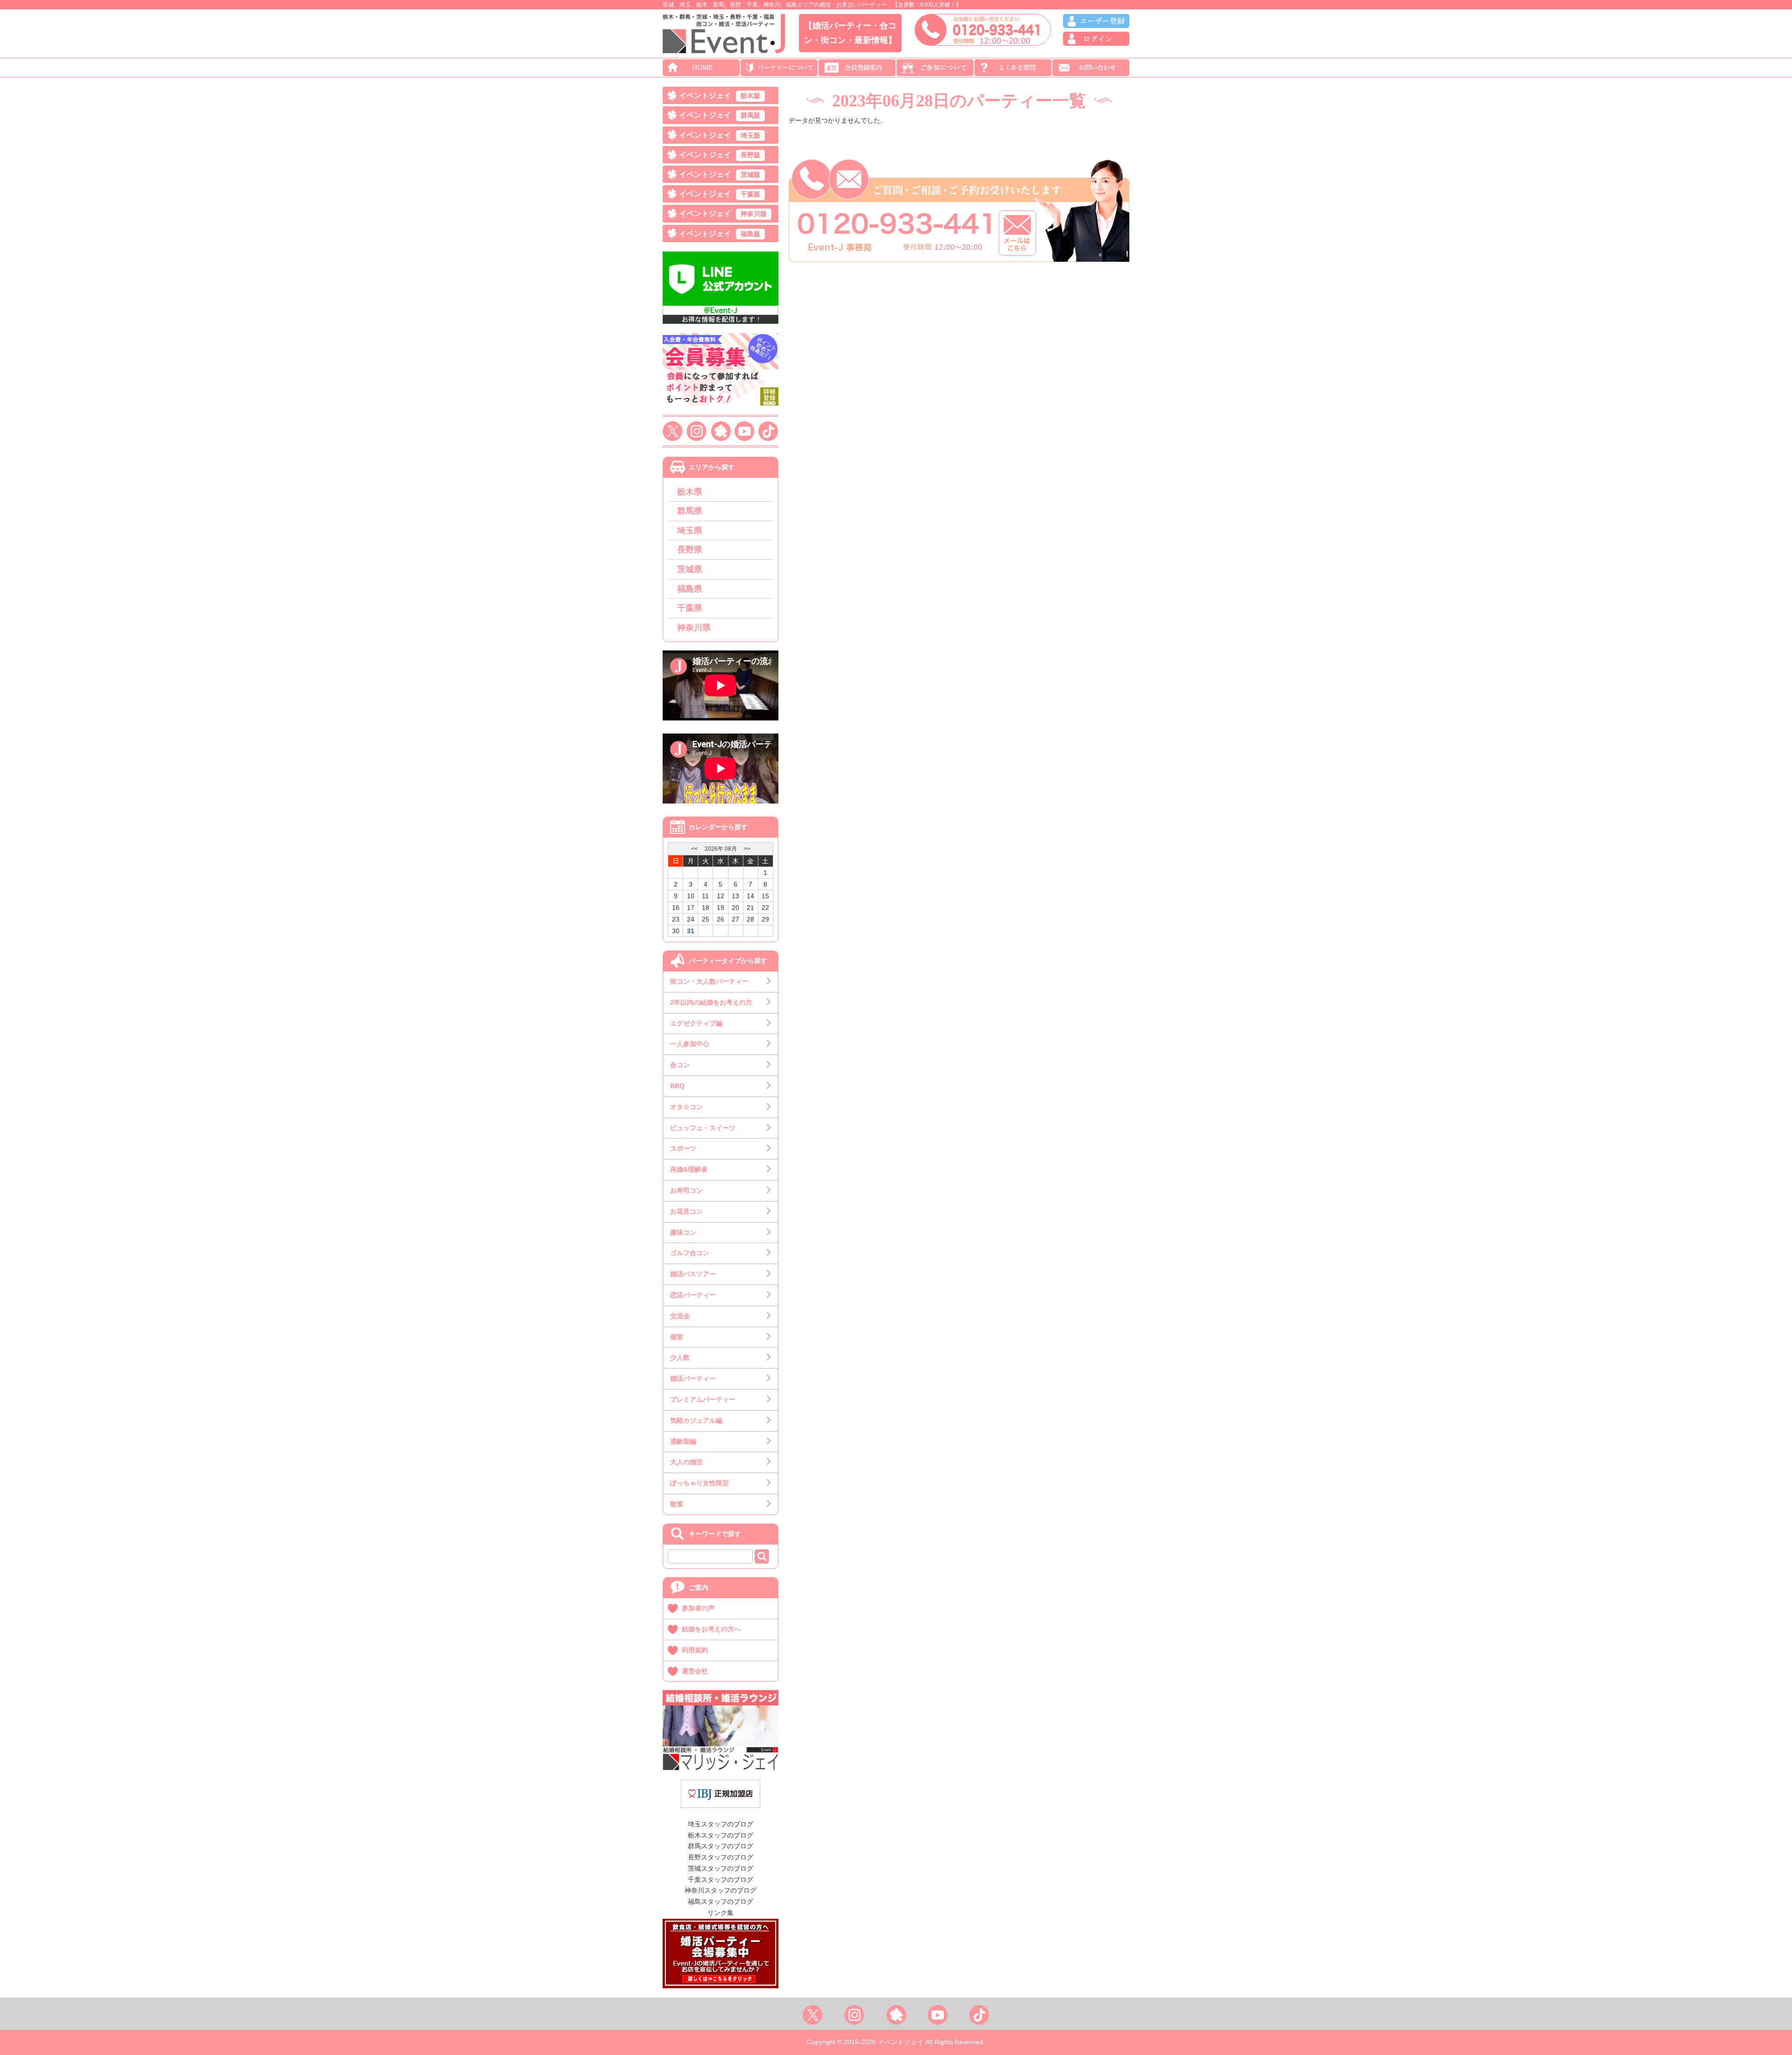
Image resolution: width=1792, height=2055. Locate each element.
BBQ (677, 1086)
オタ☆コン (686, 1107)
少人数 (680, 1357)
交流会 (680, 1316)
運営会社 (695, 1671)
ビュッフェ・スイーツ (703, 1128)
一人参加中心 (690, 1044)
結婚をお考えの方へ (711, 1629)
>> (747, 849)
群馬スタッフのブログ (721, 1846)
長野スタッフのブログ (721, 1857)
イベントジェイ (720, 95)
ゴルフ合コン (690, 1253)
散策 (677, 1504)
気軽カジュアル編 (696, 1420)
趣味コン (683, 1232)
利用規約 (695, 1650)
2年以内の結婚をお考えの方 (711, 1002)
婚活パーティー (693, 1378)
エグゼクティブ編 (696, 1023)
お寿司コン (686, 1190)
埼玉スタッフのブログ (721, 1824)
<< (694, 849)
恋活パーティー (693, 1295)
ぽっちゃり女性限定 (700, 1483)
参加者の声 (698, 1608)
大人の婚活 (686, 1462)
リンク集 (721, 1913)
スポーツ (683, 1148)
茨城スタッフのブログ (721, 1868)
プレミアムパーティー (703, 1399)
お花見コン (686, 1211)
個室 (677, 1337)
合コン (680, 1065)
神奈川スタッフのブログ (721, 1890)
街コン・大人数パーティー (709, 981)
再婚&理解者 (689, 1169)
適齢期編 (683, 1441)
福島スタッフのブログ (721, 1901)
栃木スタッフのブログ (721, 1835)
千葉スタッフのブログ (721, 1880)
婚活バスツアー (693, 1274)
